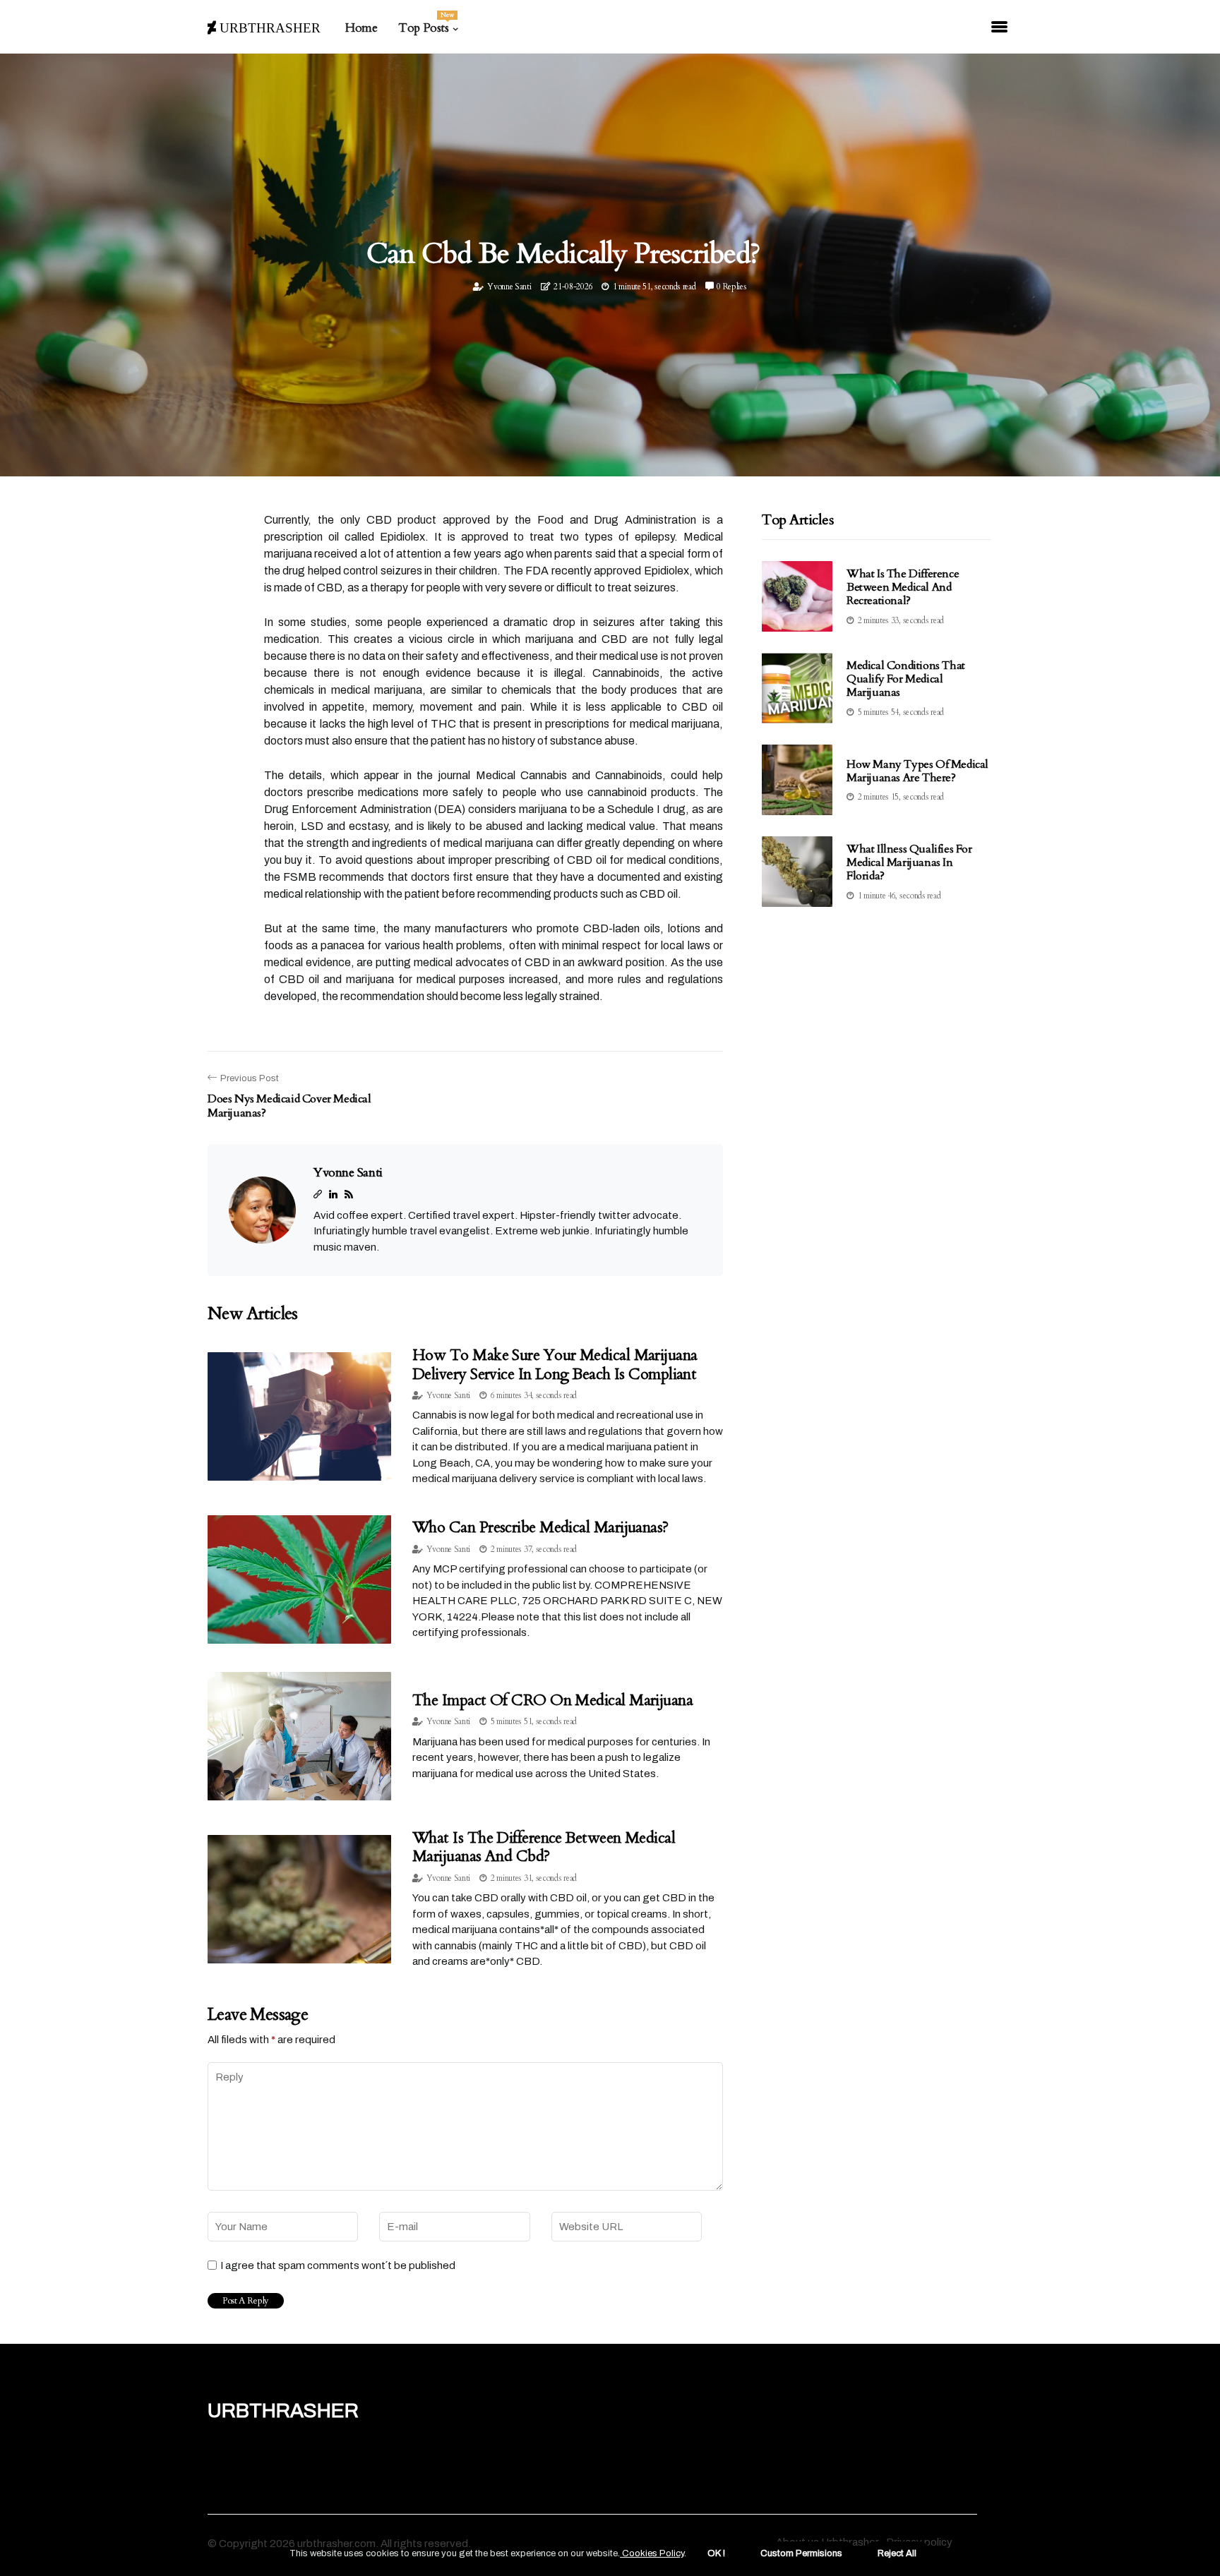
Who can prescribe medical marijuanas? (540, 1527)
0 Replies (731, 287)
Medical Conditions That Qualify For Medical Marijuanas (906, 679)
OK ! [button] (716, 2553)
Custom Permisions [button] (801, 2553)
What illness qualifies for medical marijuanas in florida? (909, 862)
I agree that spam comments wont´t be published (338, 2265)
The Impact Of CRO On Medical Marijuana (552, 1700)
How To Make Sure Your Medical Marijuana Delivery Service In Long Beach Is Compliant (555, 1364)
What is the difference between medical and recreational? (903, 587)
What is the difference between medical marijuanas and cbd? (544, 1847)
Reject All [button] (897, 2553)
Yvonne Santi (509, 287)
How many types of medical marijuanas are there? (917, 771)
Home (361, 28)
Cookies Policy (652, 2553)
